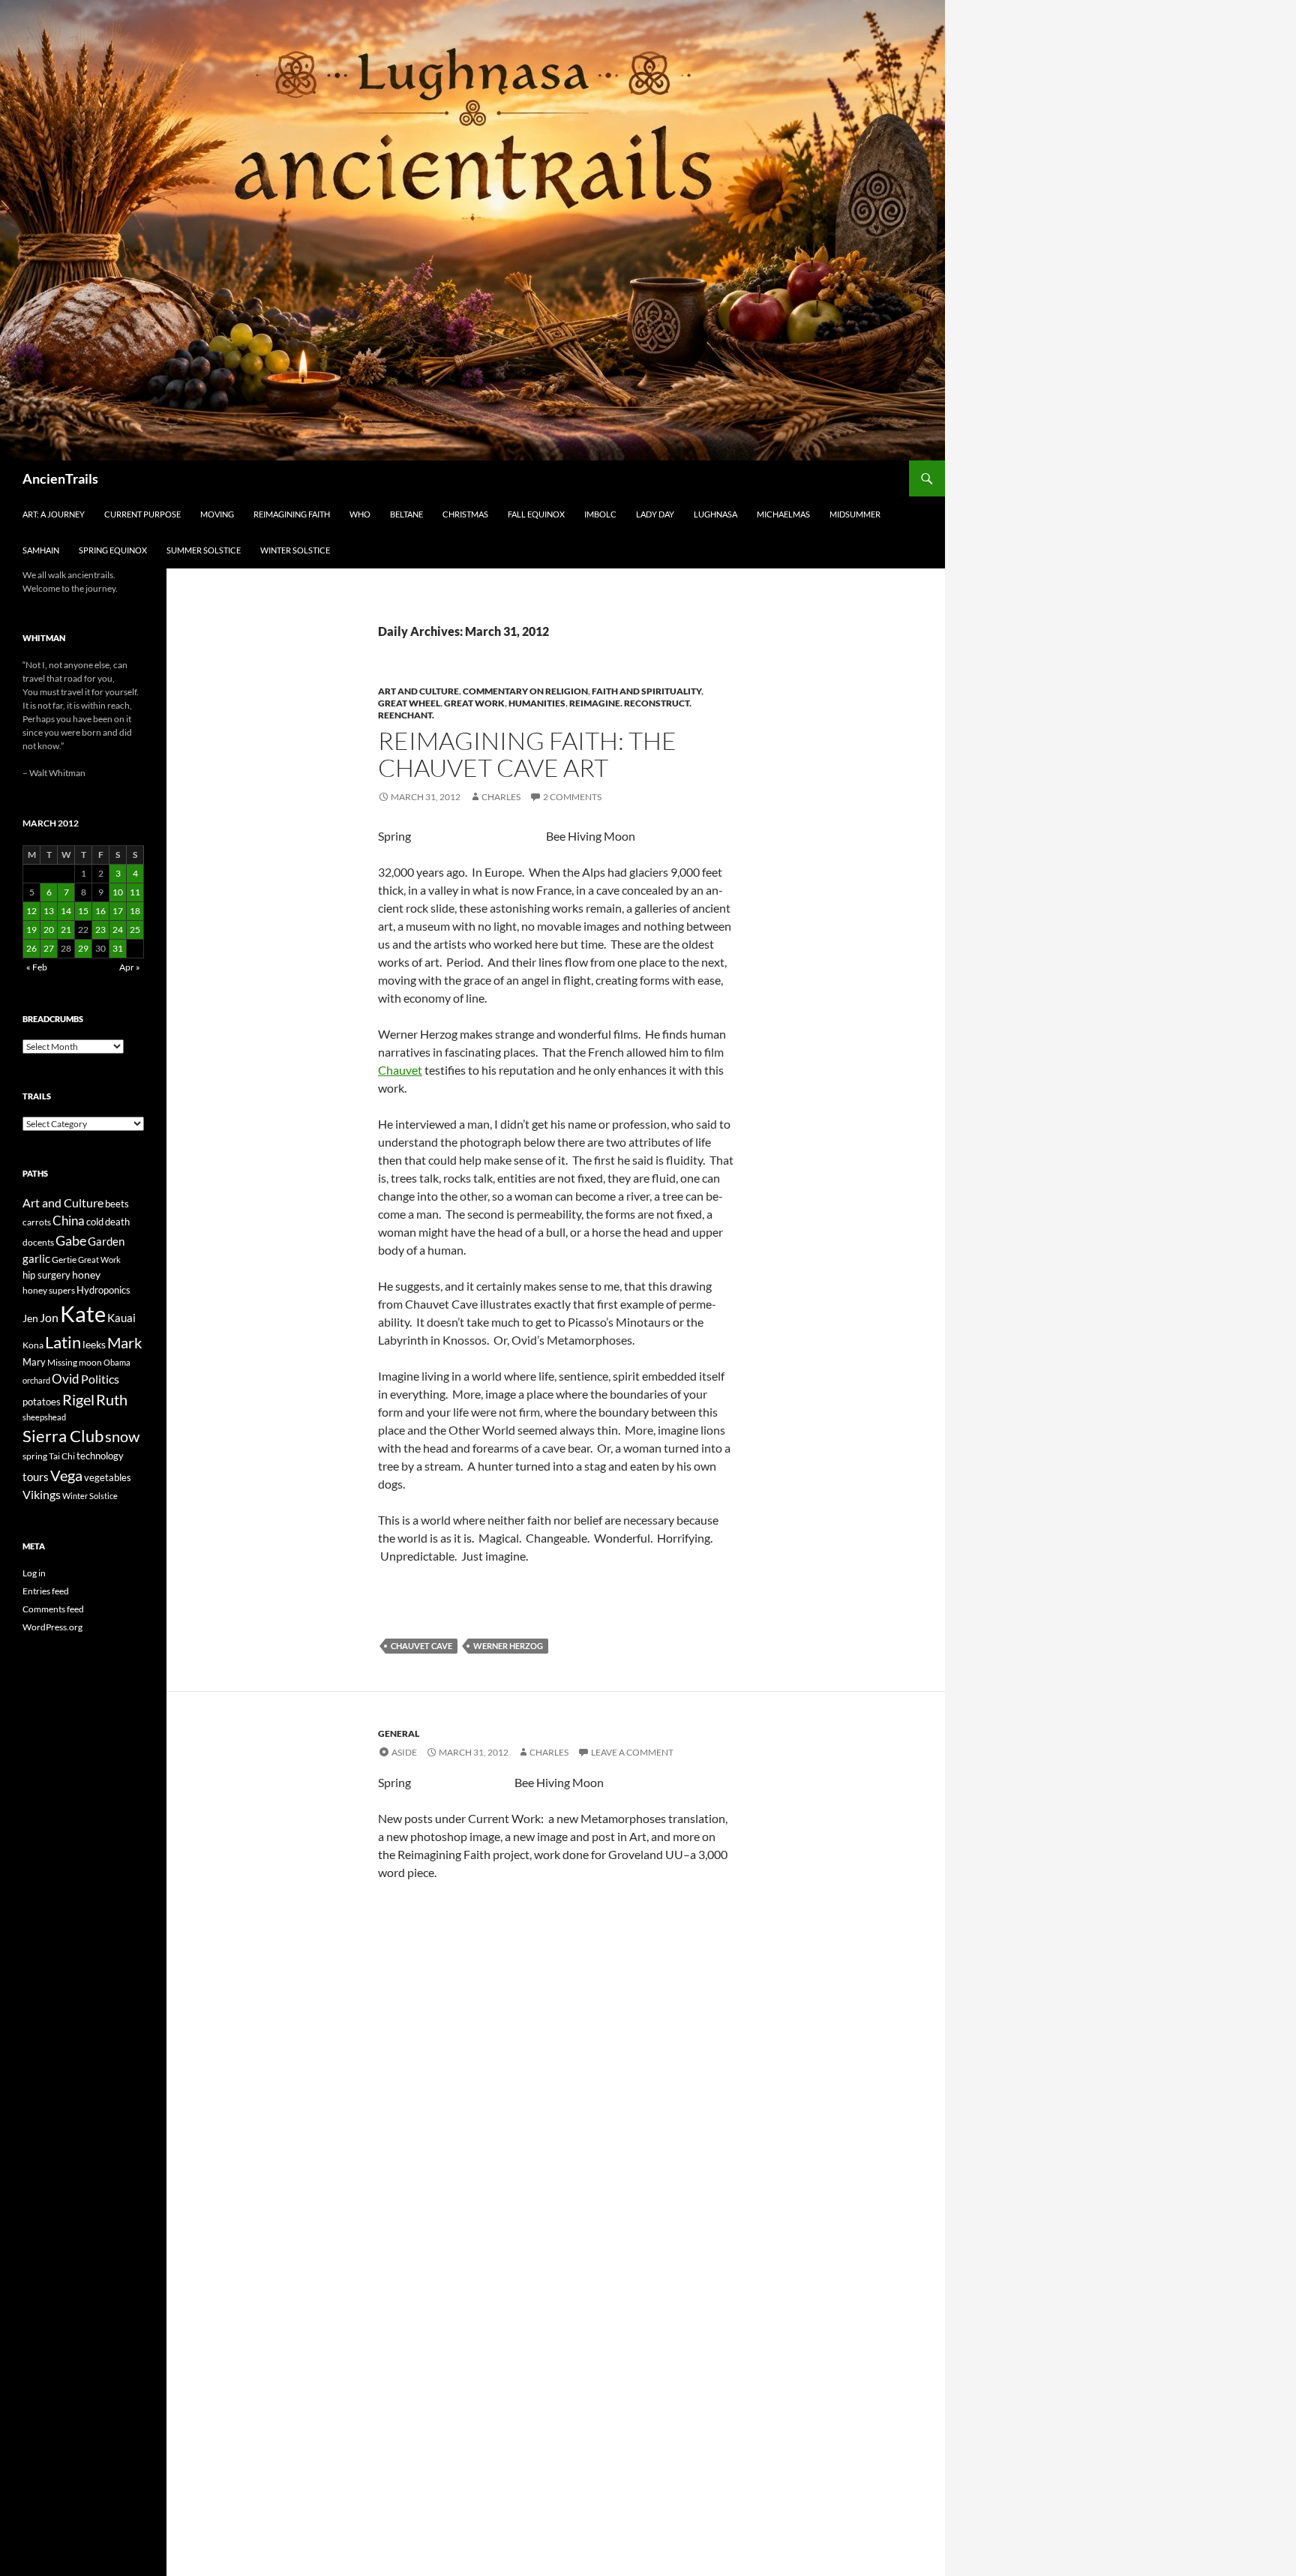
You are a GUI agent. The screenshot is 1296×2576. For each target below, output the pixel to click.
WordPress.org (52, 1627)
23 (100, 930)
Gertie (64, 1260)
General (399, 1733)
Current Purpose (142, 514)
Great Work (474, 703)
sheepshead (44, 1417)
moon (90, 1362)
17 (118, 911)
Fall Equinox (536, 514)
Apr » (130, 967)
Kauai (121, 1318)
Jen (30, 1318)
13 (49, 911)
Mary (34, 1362)
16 (100, 911)
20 (49, 930)
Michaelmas (783, 514)
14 (66, 911)
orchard (36, 1380)
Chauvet (400, 1070)
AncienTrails (60, 478)
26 (31, 948)
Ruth (112, 1400)
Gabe (71, 1240)
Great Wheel (409, 703)
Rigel (78, 1400)
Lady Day (655, 514)
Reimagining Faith (292, 514)
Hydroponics (103, 1290)
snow (122, 1436)
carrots (37, 1222)
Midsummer (855, 514)
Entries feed (46, 1591)
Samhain (41, 550)
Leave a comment (632, 1752)
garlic (36, 1259)
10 (118, 892)
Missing (62, 1362)
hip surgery (46, 1275)
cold (95, 1222)
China (69, 1221)
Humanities (537, 703)
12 (31, 911)
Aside (404, 1752)
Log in (34, 1573)
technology (100, 1456)
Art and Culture (418, 691)
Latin (63, 1342)
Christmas (465, 514)
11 (135, 892)
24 (118, 930)
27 (49, 948)
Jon (49, 1317)
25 (135, 930)
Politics (100, 1379)
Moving (217, 514)
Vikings (42, 1495)
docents (38, 1242)
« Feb (37, 967)
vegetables (108, 1477)
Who (360, 514)
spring (35, 1456)
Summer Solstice (204, 550)
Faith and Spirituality (646, 691)
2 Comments (572, 797)
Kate (83, 1313)
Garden (106, 1241)
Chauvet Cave (421, 1646)
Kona (33, 1345)
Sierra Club (63, 1436)
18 (135, 911)
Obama (117, 1362)
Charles (501, 797)
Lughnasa (715, 514)
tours (36, 1477)
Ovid (66, 1379)
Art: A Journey (54, 514)
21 (66, 930)
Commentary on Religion (525, 691)
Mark (124, 1342)
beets (117, 1204)
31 (118, 948)
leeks (94, 1344)
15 (83, 911)
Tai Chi (62, 1456)
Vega (66, 1475)
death (117, 1222)
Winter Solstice (295, 550)
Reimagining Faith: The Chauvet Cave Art (527, 754)
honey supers (49, 1290)
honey (86, 1275)
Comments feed (53, 1609)
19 (31, 930)
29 (83, 948)
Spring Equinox (113, 550)
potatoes (42, 1402)
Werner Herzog (508, 1646)
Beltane (406, 514)
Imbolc (600, 514)
